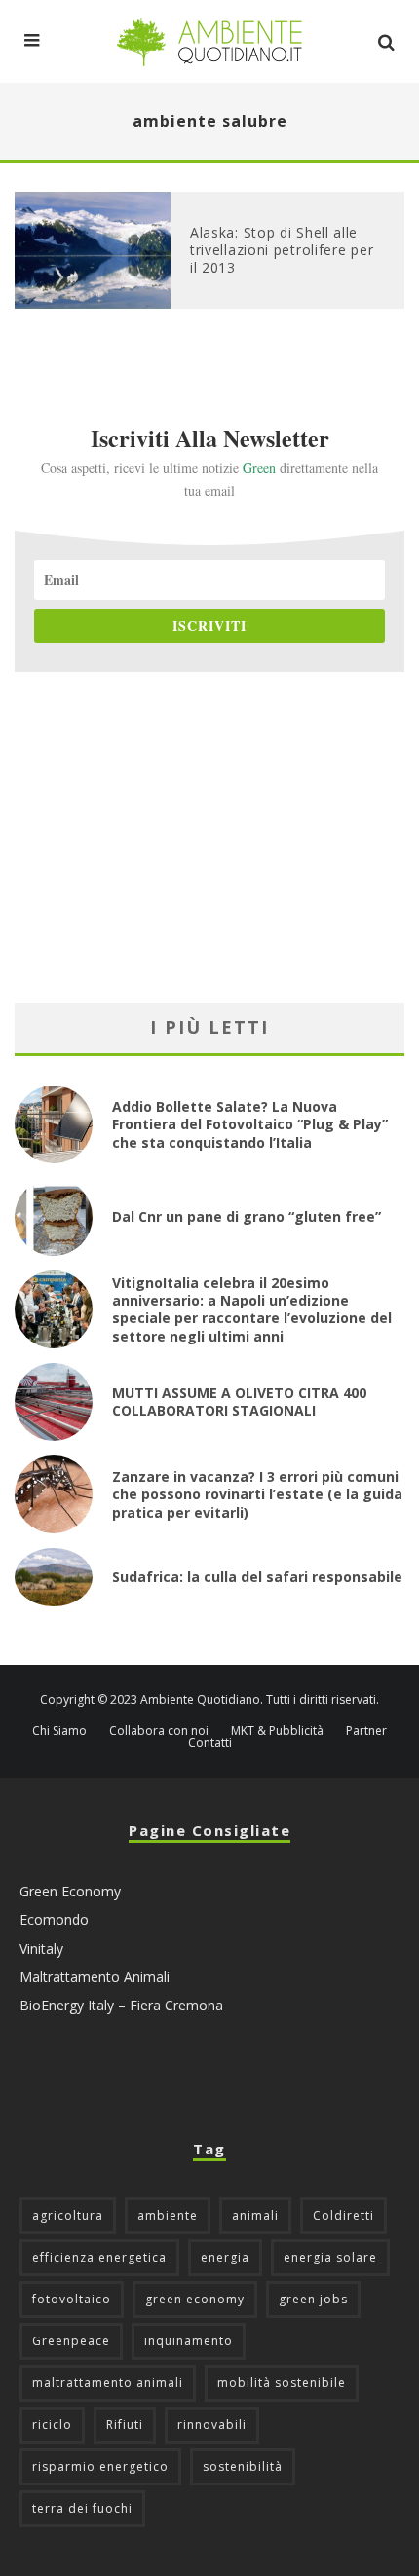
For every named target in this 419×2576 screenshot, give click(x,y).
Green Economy (70, 1891)
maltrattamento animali (108, 2383)
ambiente (168, 2215)
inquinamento (189, 2341)
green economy (195, 2299)
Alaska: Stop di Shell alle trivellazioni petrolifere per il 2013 (282, 250)
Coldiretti (343, 2215)
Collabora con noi (159, 1731)
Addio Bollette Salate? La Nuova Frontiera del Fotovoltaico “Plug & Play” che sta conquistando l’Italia (250, 1124)
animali (255, 2215)
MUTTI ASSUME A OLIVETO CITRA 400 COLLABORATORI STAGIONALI (239, 1401)
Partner (366, 1731)
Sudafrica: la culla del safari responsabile (257, 1577)
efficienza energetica (99, 2257)
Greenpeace (71, 2341)
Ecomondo (54, 1919)
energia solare (330, 2257)
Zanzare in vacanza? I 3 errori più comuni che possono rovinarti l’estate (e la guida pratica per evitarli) (257, 1494)
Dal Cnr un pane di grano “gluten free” (247, 1216)
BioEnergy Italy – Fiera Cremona (121, 2005)
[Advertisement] (209, 837)
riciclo (52, 2425)
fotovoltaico (72, 2299)
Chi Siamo (59, 1731)
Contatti (210, 1743)
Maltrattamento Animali (95, 1977)
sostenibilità (243, 2466)
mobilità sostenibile (282, 2383)
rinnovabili (212, 2425)
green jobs (313, 2299)
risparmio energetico (100, 2466)
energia (225, 2257)
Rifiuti (125, 2425)
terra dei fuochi (82, 2508)
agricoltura (68, 2215)
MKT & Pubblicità (277, 1731)
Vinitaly (41, 1949)
